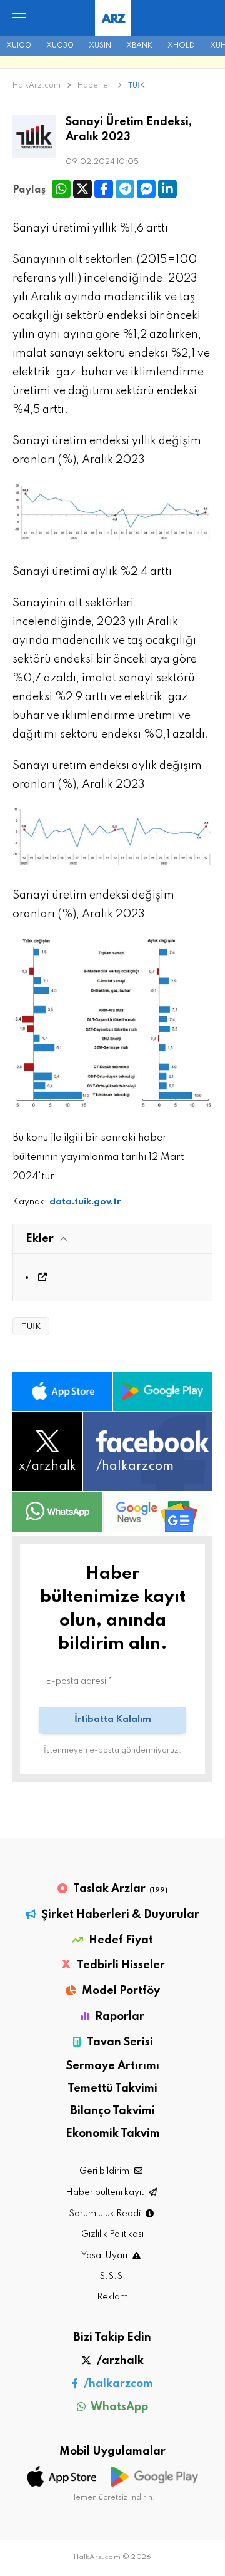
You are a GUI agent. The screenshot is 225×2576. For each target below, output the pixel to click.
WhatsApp (118, 2407)
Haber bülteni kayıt (106, 2192)
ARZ (113, 19)
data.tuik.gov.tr (85, 1202)
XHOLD (181, 46)
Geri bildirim (105, 2171)
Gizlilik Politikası (112, 2234)
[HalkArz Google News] (158, 1512)
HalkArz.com (37, 86)
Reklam (112, 2297)
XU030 (60, 46)
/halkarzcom (117, 2384)
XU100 (19, 46)
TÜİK (137, 86)
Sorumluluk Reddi (106, 2214)
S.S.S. (112, 2276)
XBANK (139, 46)
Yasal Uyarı (105, 2256)
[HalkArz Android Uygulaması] (163, 1392)
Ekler (40, 1239)
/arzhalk (119, 2361)
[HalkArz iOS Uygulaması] (62, 1392)
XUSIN (100, 46)
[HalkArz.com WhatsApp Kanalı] (57, 1512)
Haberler (95, 86)
